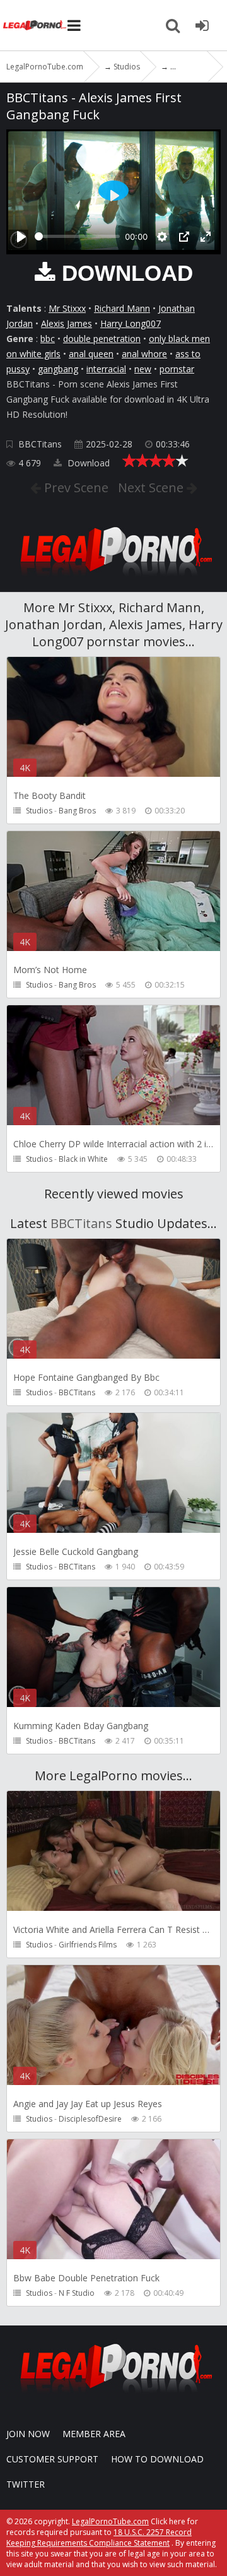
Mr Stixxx (67, 308)
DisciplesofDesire (90, 2119)
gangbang (58, 369)
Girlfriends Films (88, 1945)
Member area (94, 2434)
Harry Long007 (131, 323)
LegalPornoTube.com (35, 25)
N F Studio (77, 2293)
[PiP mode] (184, 237)
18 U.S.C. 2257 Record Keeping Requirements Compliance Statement (99, 2538)
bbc (48, 339)
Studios (39, 811)
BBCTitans (40, 444)
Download (87, 463)
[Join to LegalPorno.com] (113, 580)
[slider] (77, 236)
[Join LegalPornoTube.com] (202, 25)
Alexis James (67, 323)
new (143, 369)
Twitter (26, 2484)
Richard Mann (122, 308)
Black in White (83, 1159)
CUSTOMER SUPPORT (52, 2459)
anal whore (144, 354)
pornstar (177, 369)
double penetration (102, 339)
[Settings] (162, 237)
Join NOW (28, 2434)
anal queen (91, 354)
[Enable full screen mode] (206, 237)
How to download (157, 2459)
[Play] (21, 237)
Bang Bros (77, 811)
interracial (106, 369)
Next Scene (152, 487)
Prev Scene (75, 487)
